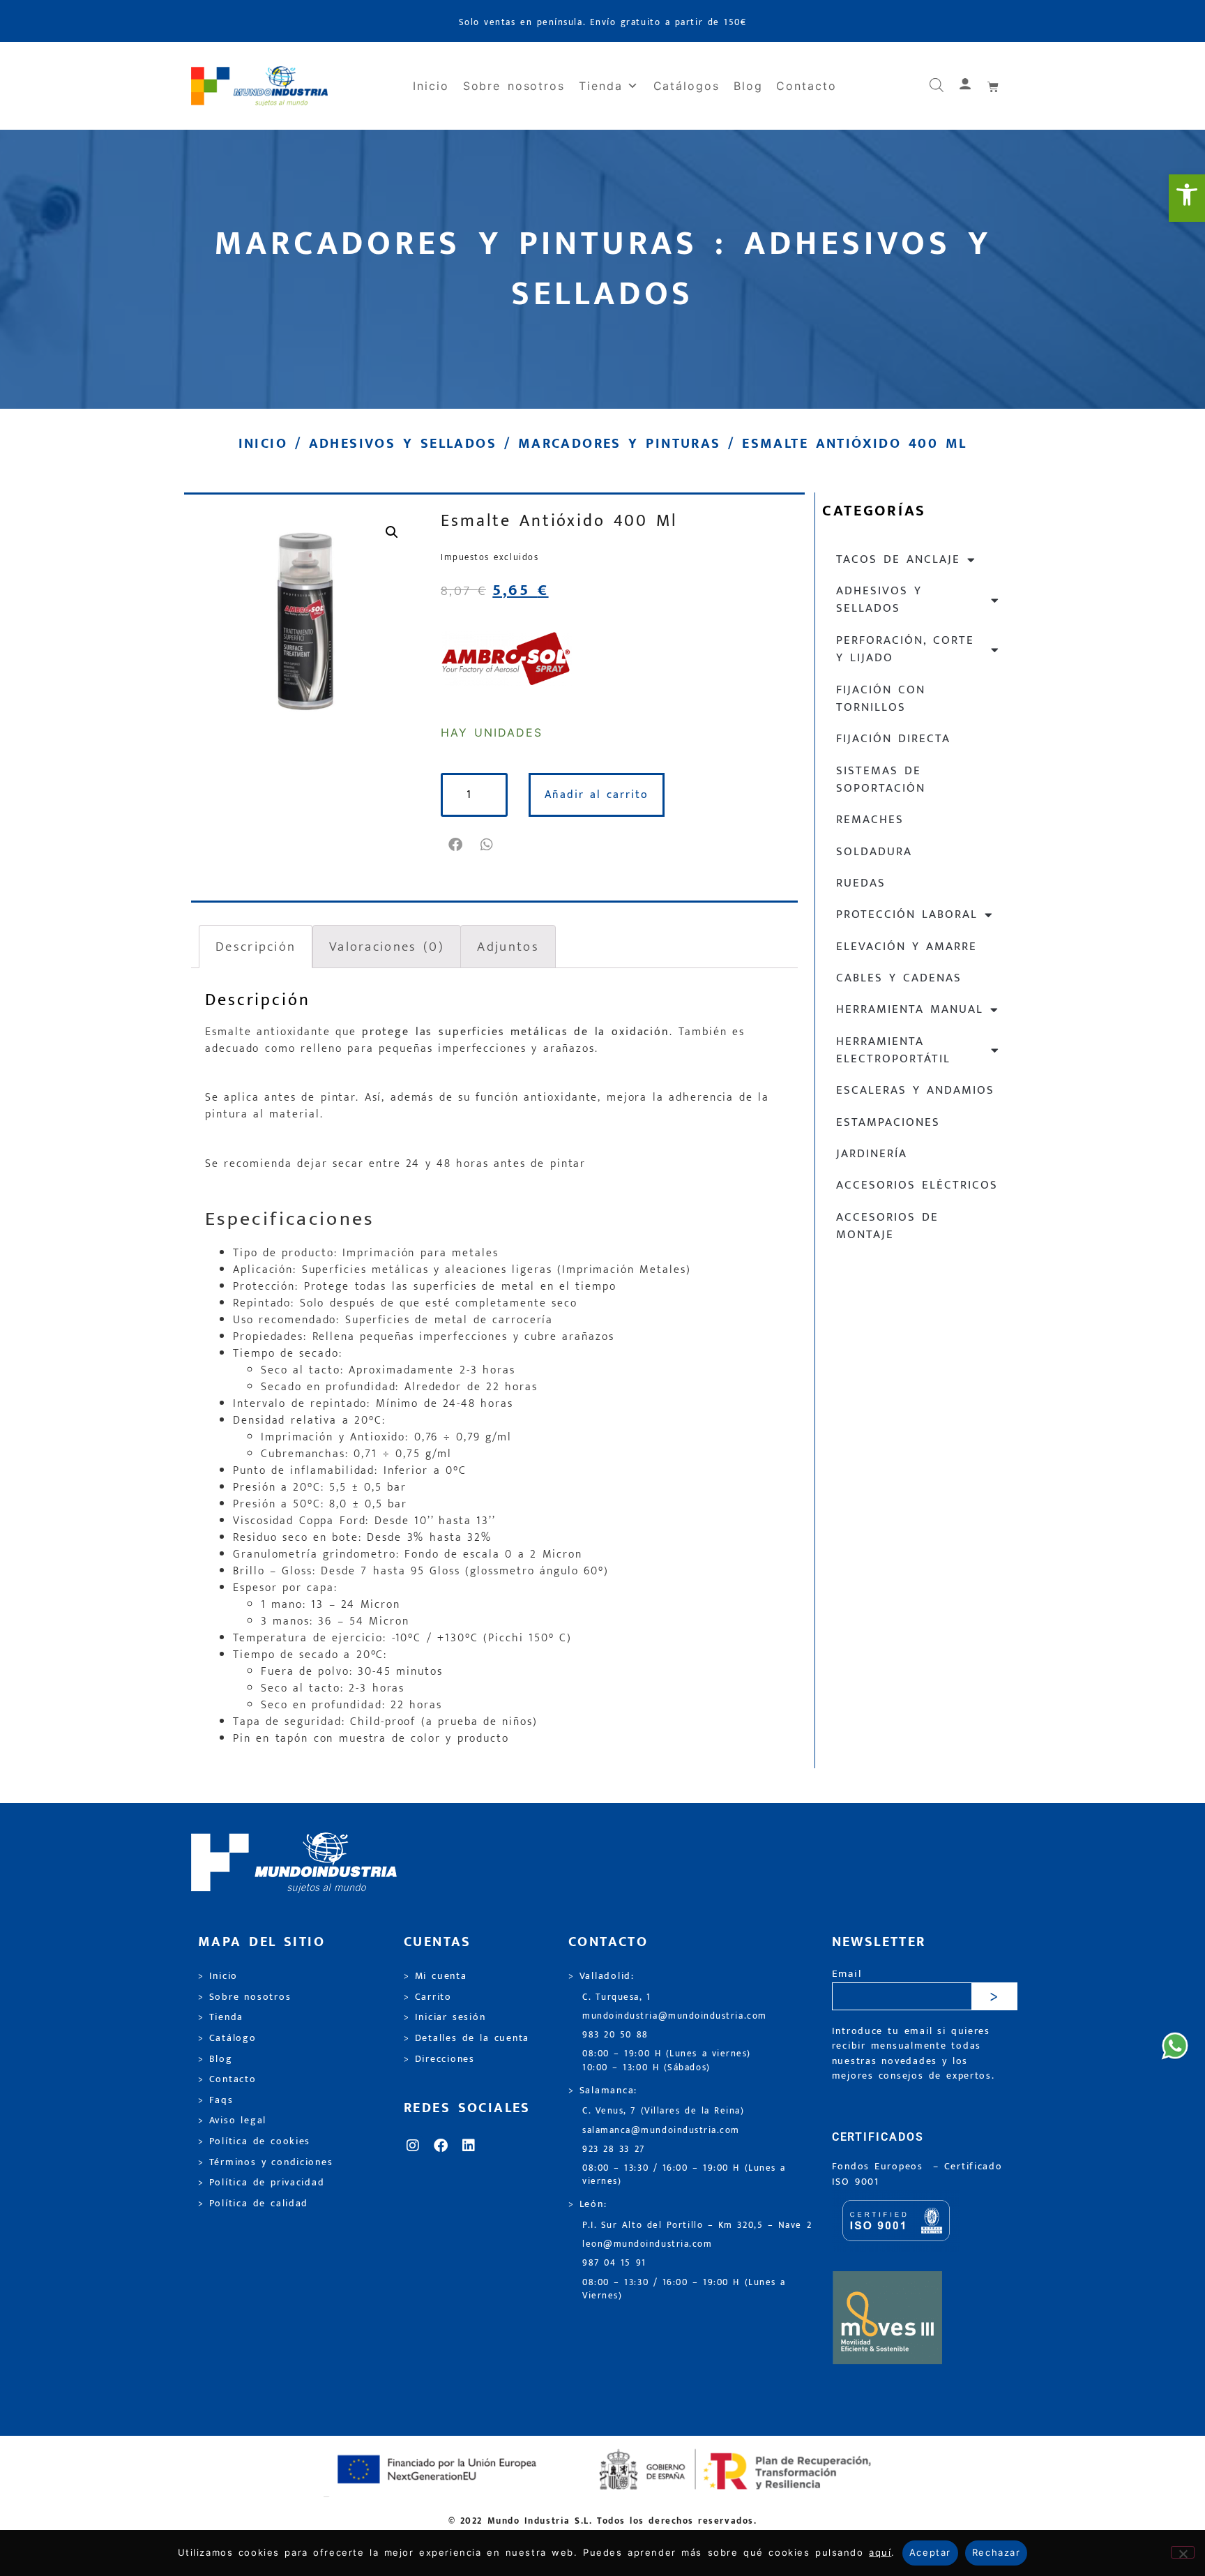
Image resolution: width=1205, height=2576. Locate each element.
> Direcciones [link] (439, 2059)
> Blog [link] (215, 2059)
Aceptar (930, 2552)
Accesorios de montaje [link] (887, 1226)
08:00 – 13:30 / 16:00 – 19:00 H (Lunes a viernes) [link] (684, 2175)
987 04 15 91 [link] (614, 2263)
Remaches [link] (870, 820)
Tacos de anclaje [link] (898, 559)
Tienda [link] (601, 86)
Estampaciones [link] (888, 1122)
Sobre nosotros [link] (514, 86)
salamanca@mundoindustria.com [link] (661, 2131)
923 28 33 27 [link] (614, 2149)
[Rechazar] (1183, 2552)
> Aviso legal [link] (232, 2121)
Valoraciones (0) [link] (387, 947)
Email (847, 1974)
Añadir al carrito (597, 795)
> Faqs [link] (216, 2100)
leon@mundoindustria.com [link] (647, 2244)
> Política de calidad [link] (253, 2204)
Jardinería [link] (872, 1154)
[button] (456, 845)
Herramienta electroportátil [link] (893, 1050)
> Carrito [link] (428, 1997)
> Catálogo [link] (227, 2038)
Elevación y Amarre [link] (907, 947)
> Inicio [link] (218, 1976)
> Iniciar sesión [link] (445, 2017)
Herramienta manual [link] (910, 1009)
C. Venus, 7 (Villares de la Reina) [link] (664, 2111)
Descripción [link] (256, 947)
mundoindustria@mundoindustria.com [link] (675, 2016)
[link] (1187, 198)
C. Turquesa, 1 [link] (617, 1997)
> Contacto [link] (227, 2079)
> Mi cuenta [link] (435, 1976)
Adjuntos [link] (508, 947)
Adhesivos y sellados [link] (403, 444)
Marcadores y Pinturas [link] (620, 444)
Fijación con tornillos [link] (881, 699)
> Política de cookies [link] (254, 2141)
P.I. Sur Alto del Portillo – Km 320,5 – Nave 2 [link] (697, 2225)
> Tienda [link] (221, 2017)
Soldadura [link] (874, 852)
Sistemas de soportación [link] (881, 779)
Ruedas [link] (861, 883)
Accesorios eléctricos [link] (917, 1185)
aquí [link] (880, 2552)
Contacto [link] (806, 86)
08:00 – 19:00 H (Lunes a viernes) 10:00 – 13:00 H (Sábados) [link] (667, 2061)
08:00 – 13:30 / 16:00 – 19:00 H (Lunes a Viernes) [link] (684, 2289)
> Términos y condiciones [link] (265, 2162)
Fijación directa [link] (893, 739)
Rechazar (996, 2552)
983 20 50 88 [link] (615, 2035)
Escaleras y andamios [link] (915, 1090)
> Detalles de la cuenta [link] (467, 2038)
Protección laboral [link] (907, 914)
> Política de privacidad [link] (261, 2183)
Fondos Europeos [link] (880, 2167)
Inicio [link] (431, 86)
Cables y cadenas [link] (899, 978)
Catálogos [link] (687, 86)
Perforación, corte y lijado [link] (905, 649)
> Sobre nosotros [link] (244, 1997)
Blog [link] (748, 86)
